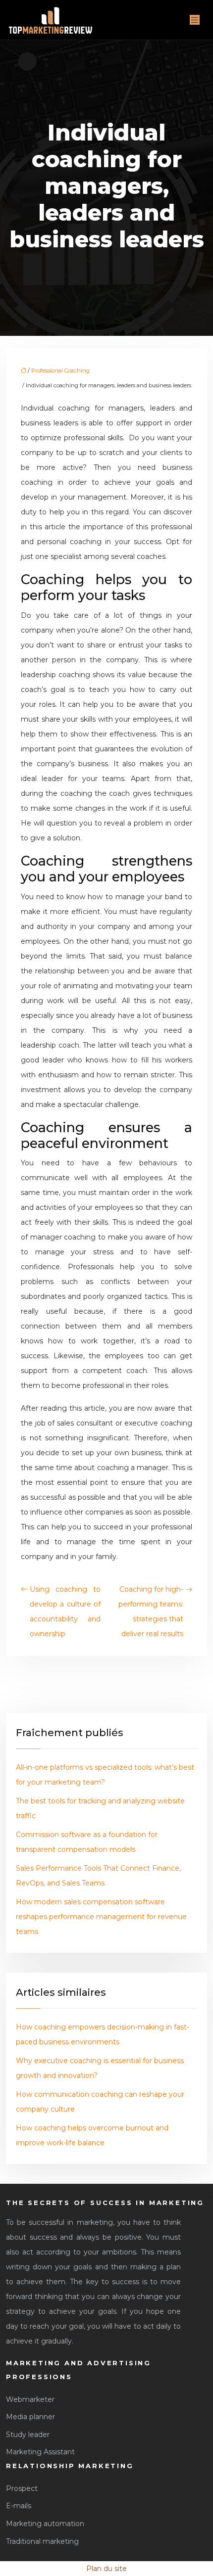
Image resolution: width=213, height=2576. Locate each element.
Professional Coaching (60, 370)
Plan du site (106, 2569)
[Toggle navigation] (195, 20)
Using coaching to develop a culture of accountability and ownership (65, 1611)
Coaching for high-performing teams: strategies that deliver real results (151, 1611)
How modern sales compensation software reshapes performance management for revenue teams (101, 1917)
